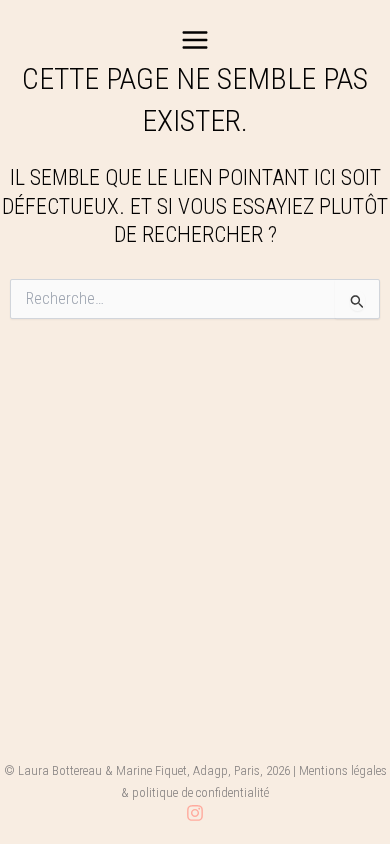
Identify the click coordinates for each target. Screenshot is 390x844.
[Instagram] (195, 813)
